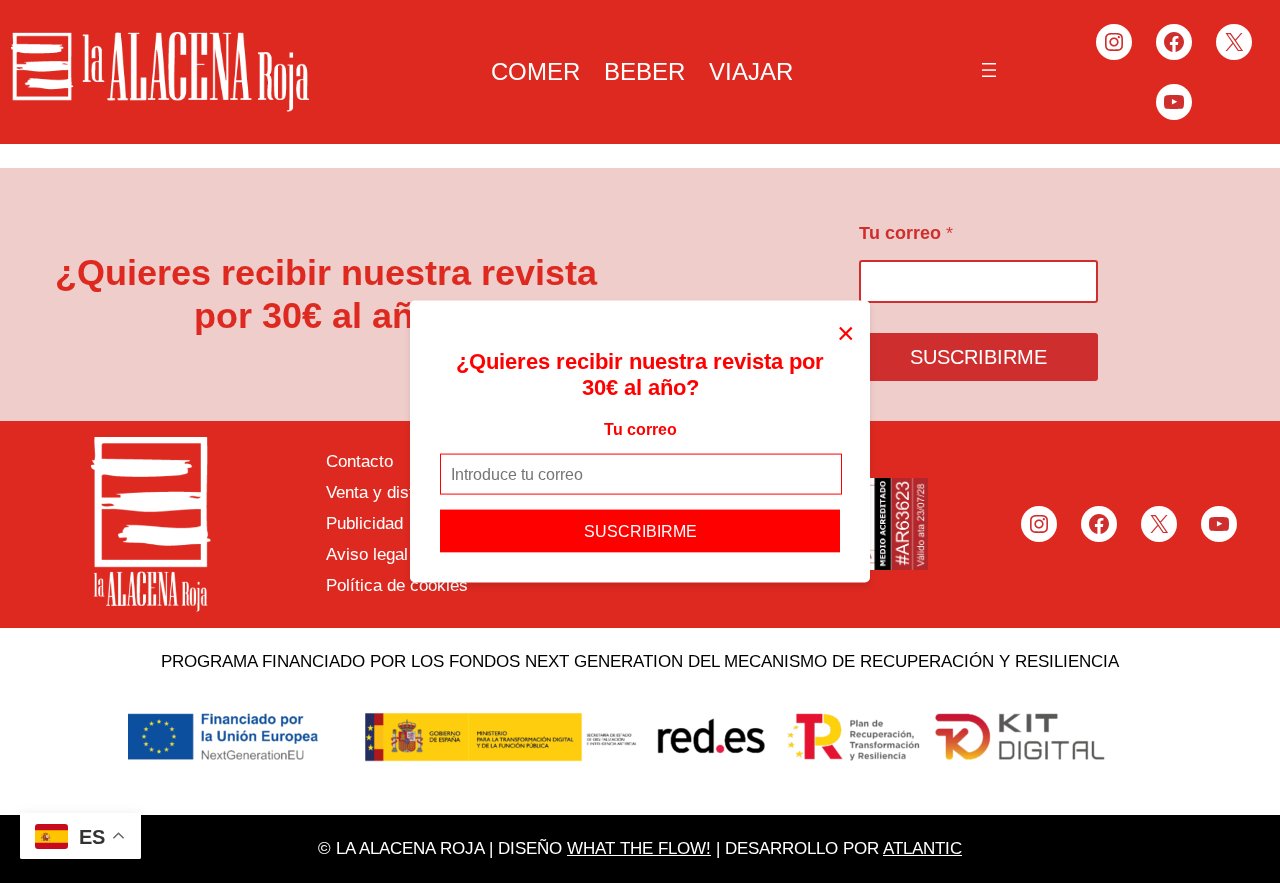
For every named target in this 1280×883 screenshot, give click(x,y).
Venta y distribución (399, 492)
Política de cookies (397, 585)
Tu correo (640, 428)
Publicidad (364, 523)
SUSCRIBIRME (640, 531)
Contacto (359, 461)
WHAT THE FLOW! (639, 848)
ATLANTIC (922, 848)
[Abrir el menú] (989, 70)
